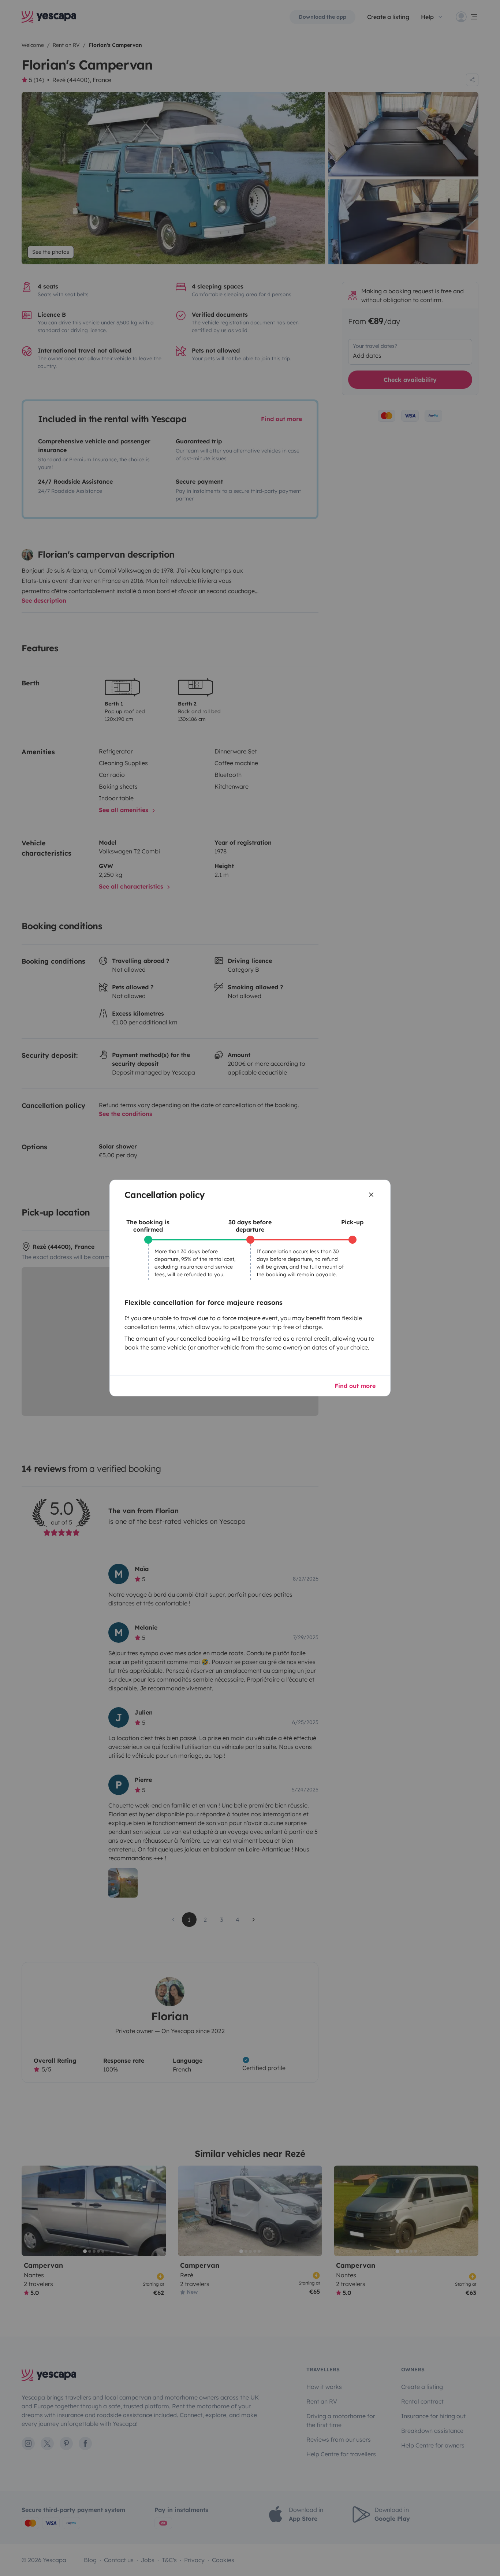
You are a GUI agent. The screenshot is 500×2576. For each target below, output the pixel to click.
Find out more (355, 1386)
